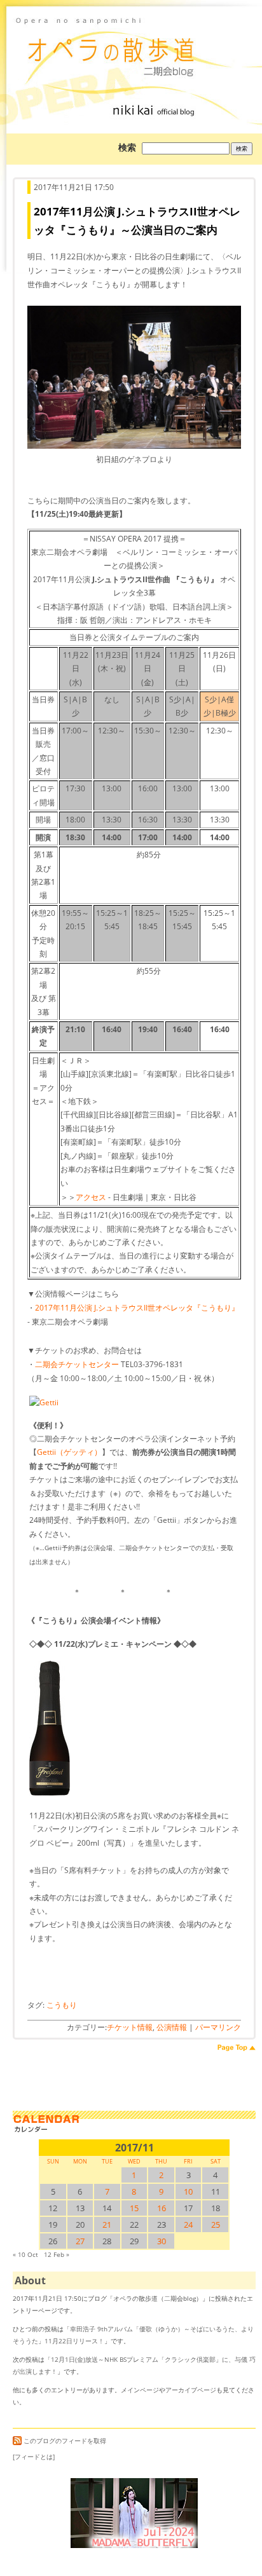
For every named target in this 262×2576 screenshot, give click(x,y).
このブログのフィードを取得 (65, 2441)
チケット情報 (130, 2027)
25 (216, 2225)
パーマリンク (218, 2027)
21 (107, 2225)
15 (134, 2208)
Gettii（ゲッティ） (69, 1452)
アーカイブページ (191, 2390)
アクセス (91, 1197)
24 (188, 2225)
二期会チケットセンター (77, 1364)
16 (162, 2208)
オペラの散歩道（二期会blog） (134, 48)
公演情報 (172, 2027)
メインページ (140, 2390)
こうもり (62, 2005)
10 (188, 2191)
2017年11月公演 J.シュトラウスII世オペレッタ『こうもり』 (137, 1308)
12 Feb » (57, 2254)
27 (80, 2241)
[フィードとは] (34, 2457)
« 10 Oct (25, 2254)
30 (162, 2241)
